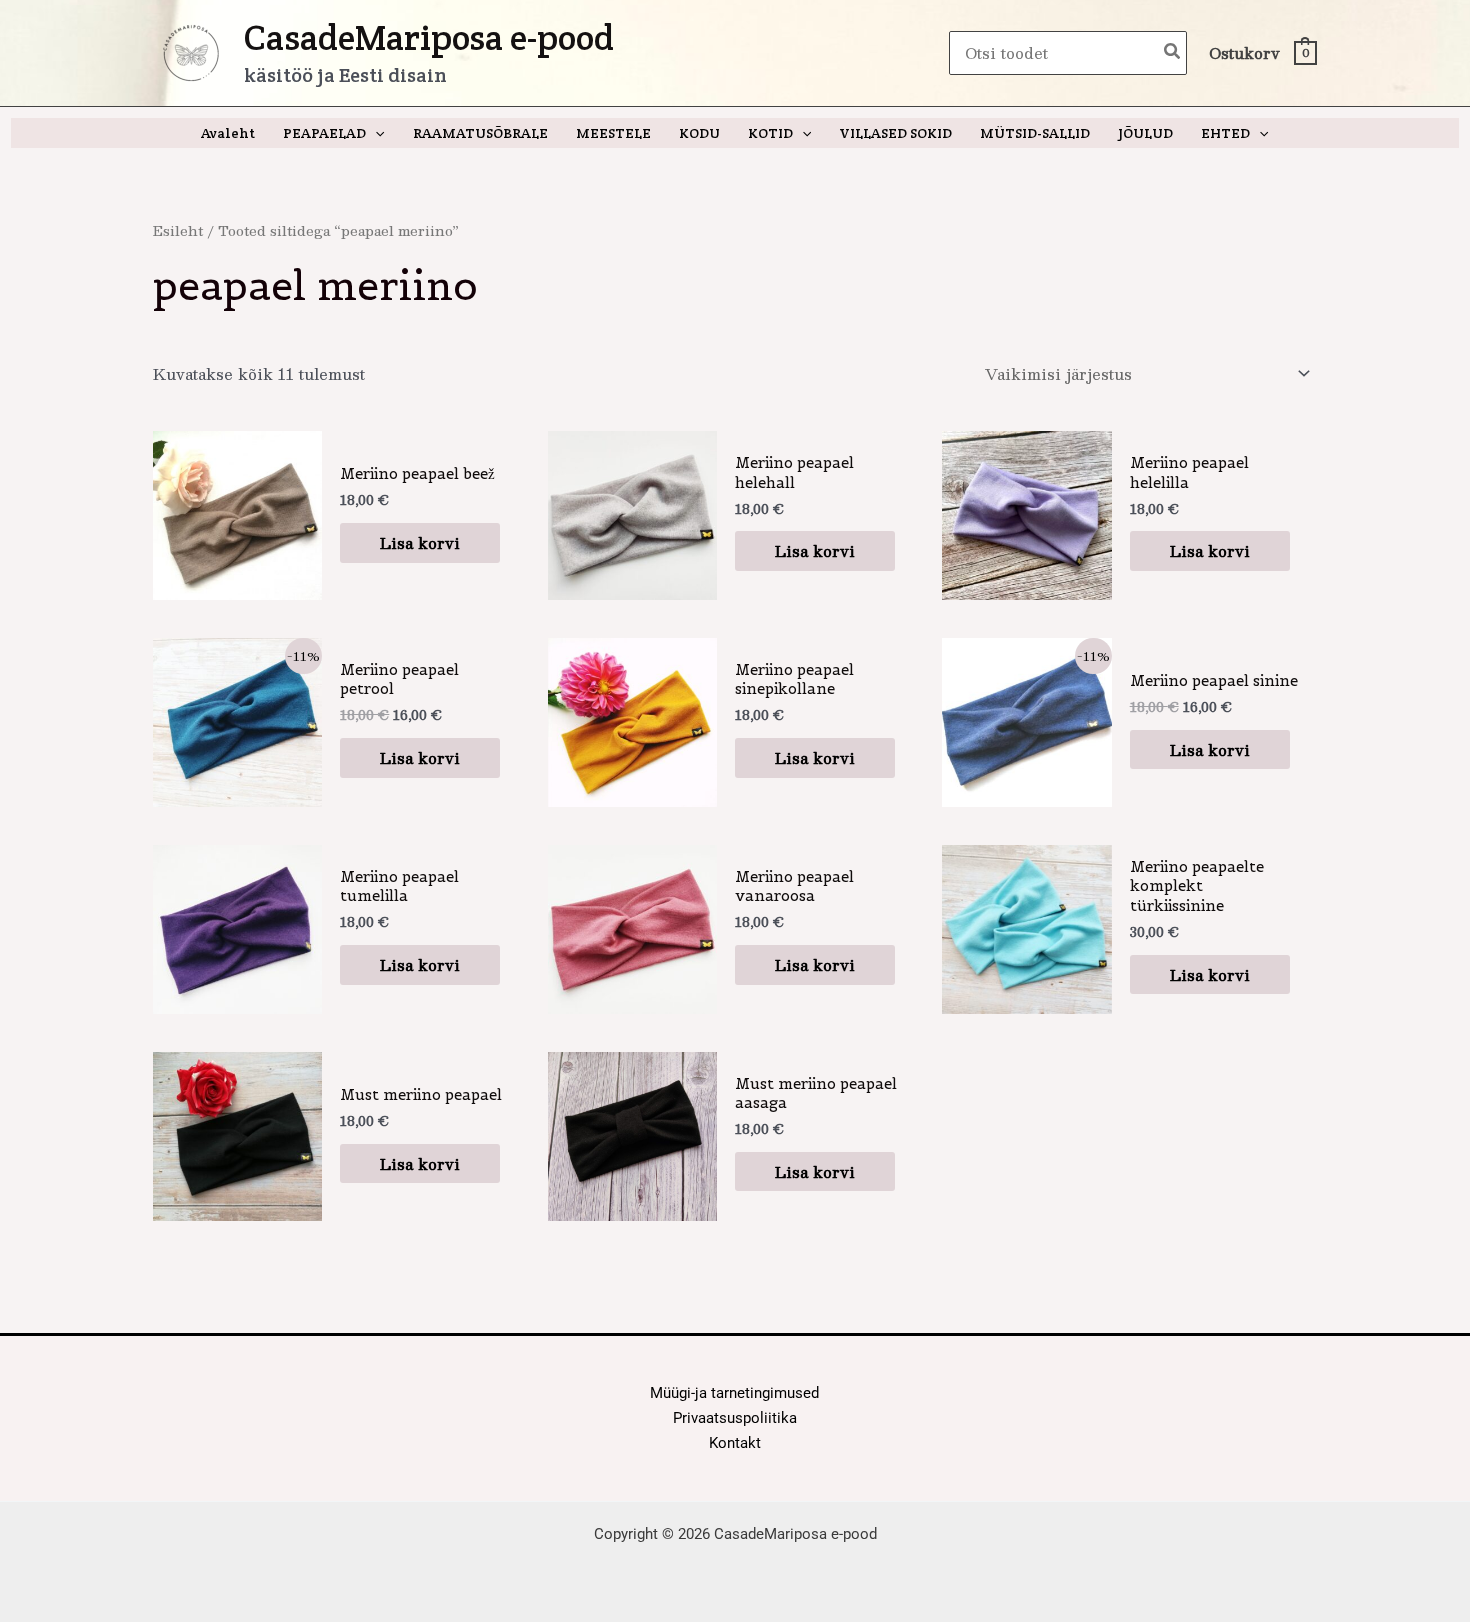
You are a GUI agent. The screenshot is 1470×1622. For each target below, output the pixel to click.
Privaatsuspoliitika (735, 1418)
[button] (375, 133)
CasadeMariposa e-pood (429, 37)
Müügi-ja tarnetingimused (734, 1393)
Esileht (178, 230)
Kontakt (735, 1443)
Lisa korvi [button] (420, 542)
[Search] (1173, 53)
